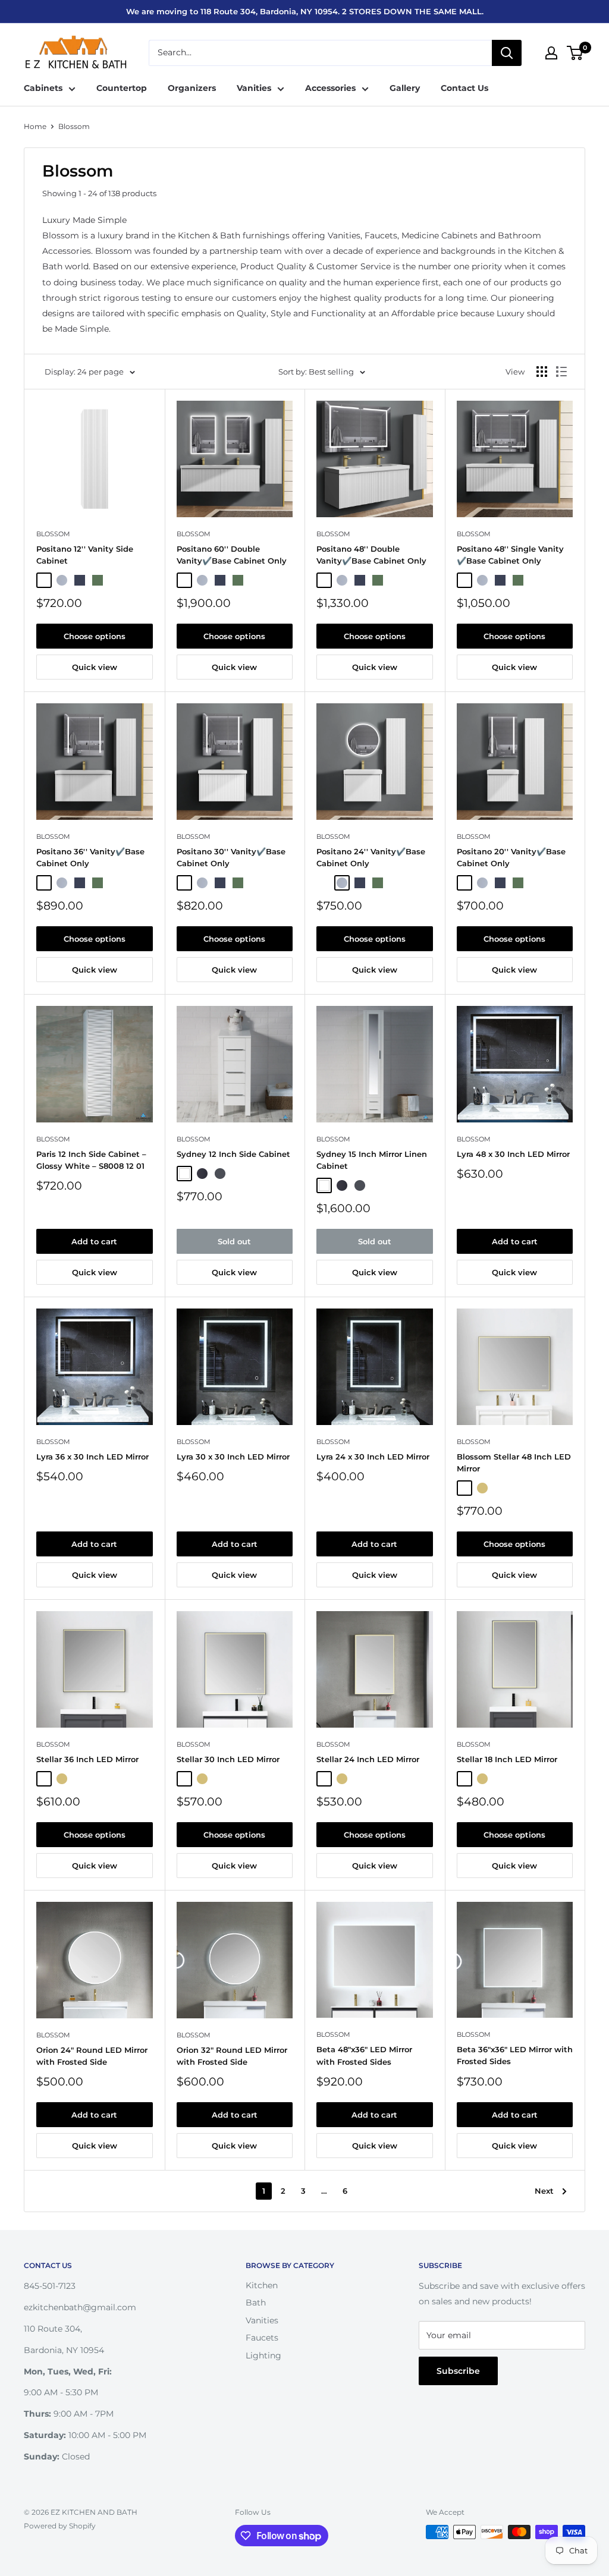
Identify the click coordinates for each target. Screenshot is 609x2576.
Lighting (263, 2355)
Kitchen (262, 2285)
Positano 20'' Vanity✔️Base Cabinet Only (511, 857)
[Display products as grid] (542, 372)
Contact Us (464, 88)
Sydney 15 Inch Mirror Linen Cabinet (372, 1160)
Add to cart (94, 1241)
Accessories (330, 88)
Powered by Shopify (60, 2526)
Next (544, 2191)
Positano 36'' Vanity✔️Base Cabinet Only (90, 857)
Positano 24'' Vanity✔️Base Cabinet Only (371, 857)
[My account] (551, 53)
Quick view (95, 667)
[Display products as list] (561, 372)
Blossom (74, 126)
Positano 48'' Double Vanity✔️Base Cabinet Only (371, 555)
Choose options (95, 636)
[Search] (507, 53)
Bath (256, 2303)
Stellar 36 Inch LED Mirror (87, 1759)
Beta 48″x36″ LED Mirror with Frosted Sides (364, 2055)
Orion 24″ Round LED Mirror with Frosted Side (92, 2056)
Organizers (192, 88)
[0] (575, 53)
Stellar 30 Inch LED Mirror (228, 1759)
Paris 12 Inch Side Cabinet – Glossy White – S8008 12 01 (91, 1160)
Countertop (122, 88)
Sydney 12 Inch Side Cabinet (233, 1154)
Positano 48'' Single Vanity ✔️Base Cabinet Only (510, 555)
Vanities (254, 88)
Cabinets (43, 88)
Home (35, 126)
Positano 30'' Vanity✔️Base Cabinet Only (231, 857)
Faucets (262, 2338)
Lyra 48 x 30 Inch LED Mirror (513, 1154)
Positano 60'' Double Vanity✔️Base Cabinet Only (232, 555)
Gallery (405, 88)
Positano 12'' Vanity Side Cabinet (85, 555)
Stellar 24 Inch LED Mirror (368, 1759)
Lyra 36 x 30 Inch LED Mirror (92, 1457)
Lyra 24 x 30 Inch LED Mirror (373, 1457)
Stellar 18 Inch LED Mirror (507, 1759)
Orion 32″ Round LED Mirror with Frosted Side (232, 2056)
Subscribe (458, 2371)
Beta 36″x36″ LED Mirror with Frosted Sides (515, 2055)
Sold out (234, 1241)
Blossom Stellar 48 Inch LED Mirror (514, 1462)
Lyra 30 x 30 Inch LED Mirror (233, 1457)
